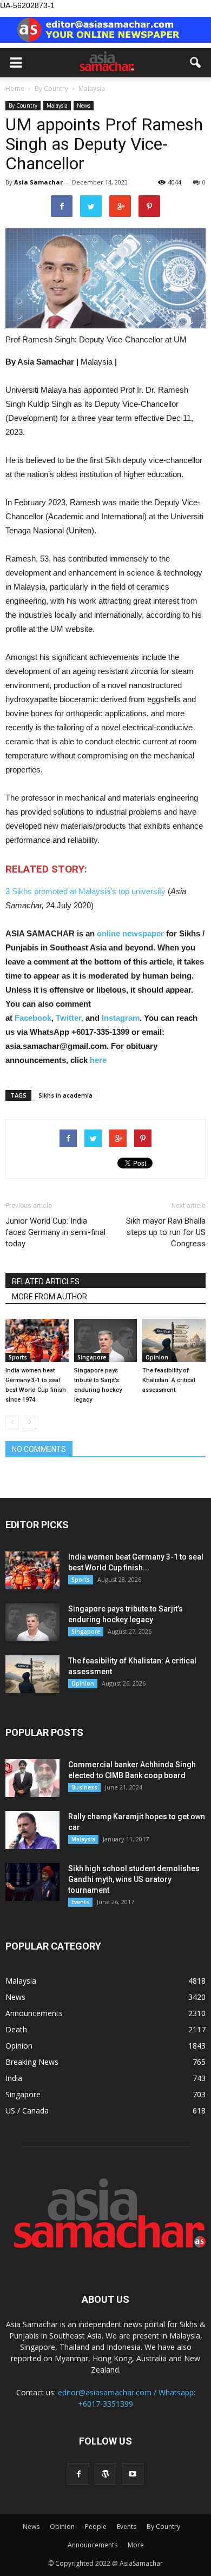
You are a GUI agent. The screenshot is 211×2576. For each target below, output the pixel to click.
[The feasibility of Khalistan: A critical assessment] (174, 1340)
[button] (196, 63)
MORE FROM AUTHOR (50, 1297)
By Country (23, 105)
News (84, 105)
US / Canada (27, 2111)
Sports (18, 1357)
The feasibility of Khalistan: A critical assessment (169, 1380)
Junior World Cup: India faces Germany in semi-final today (55, 1232)
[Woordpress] (105, 2474)
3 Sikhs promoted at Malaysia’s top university (85, 891)
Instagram (121, 1018)
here (98, 1060)
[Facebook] (78, 2474)
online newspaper (129, 933)
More (136, 2545)
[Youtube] (133, 2474)
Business (84, 1787)
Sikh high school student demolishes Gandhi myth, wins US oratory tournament (134, 1879)
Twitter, (71, 1018)
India (14, 2078)
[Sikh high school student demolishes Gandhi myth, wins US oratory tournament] (32, 1882)
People (96, 2527)
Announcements (34, 2013)
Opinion (157, 1357)
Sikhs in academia (65, 1095)
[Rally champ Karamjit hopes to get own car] (32, 1830)
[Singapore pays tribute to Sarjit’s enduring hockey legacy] (106, 1340)
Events (80, 1902)
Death (16, 2029)
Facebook (33, 1018)
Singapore (92, 1357)
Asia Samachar (38, 182)
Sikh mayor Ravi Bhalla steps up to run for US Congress (166, 1232)
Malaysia (57, 105)
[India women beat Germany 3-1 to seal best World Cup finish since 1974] (37, 1340)
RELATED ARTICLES (46, 1282)
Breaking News (32, 2062)
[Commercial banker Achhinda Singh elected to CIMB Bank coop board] (32, 1778)
